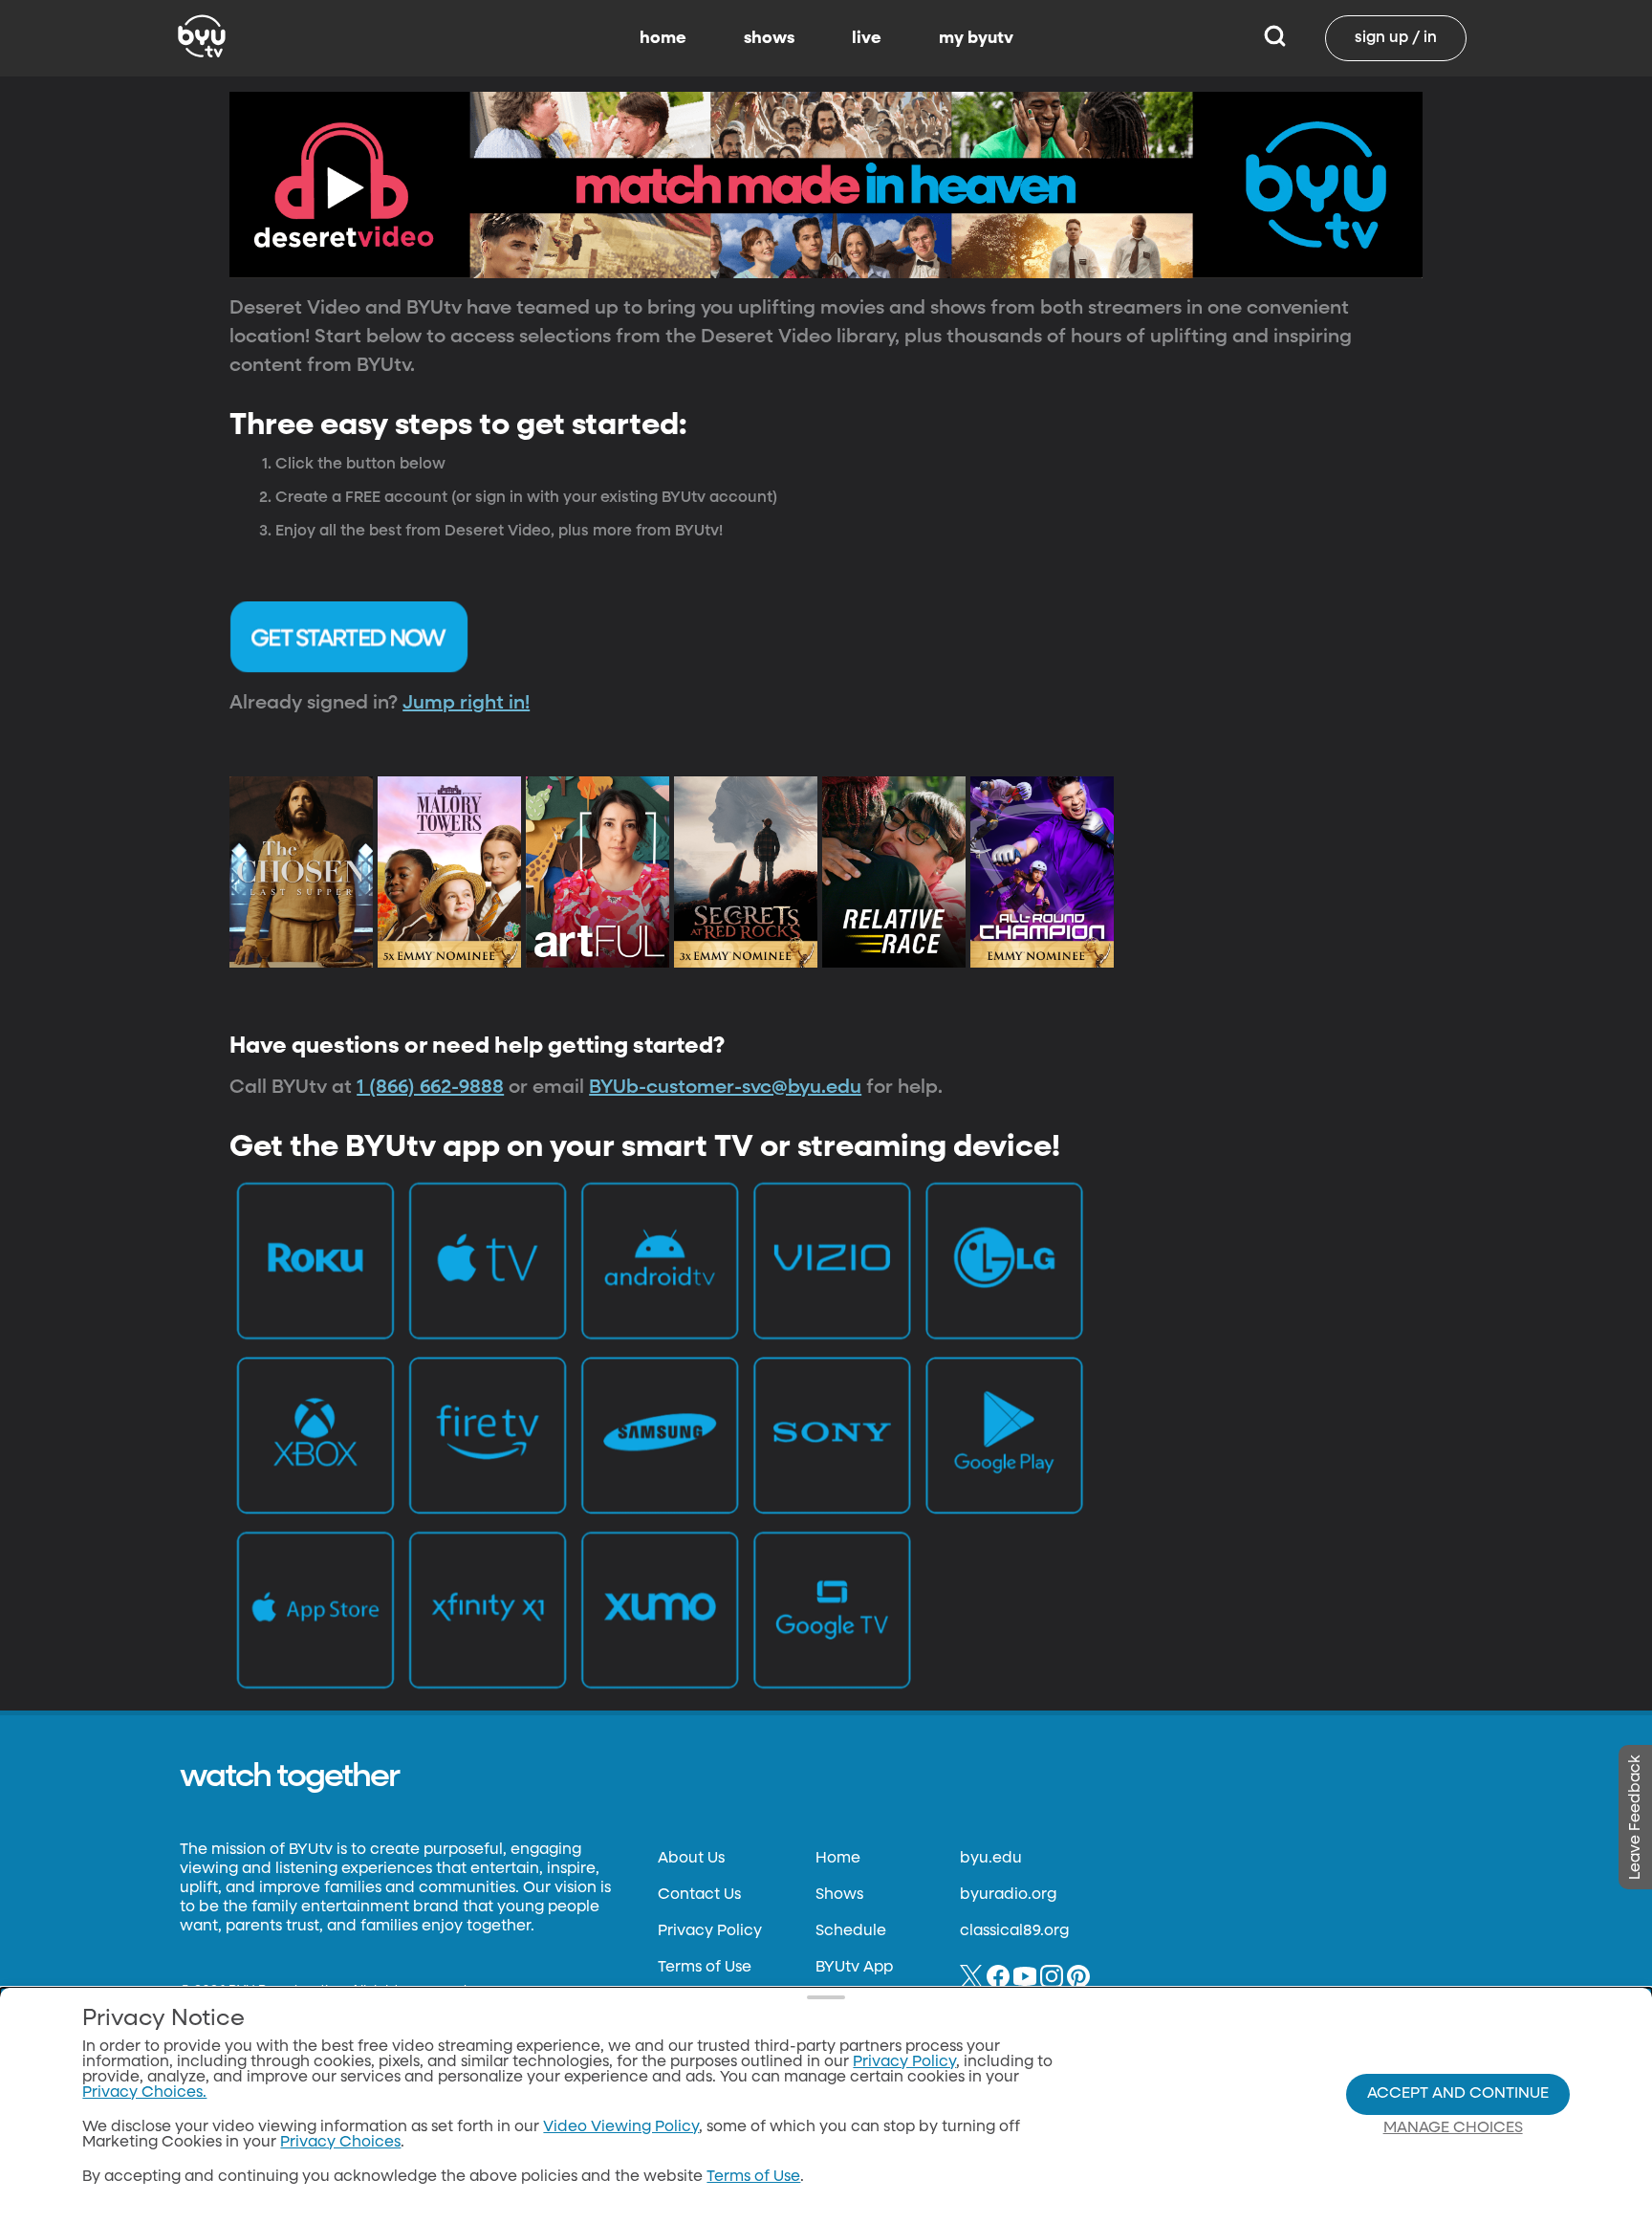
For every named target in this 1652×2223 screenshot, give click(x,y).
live (867, 38)
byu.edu (991, 1859)
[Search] (1275, 38)
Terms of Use (705, 1968)
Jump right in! (466, 703)
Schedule (851, 1931)
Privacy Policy (710, 1931)
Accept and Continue (1458, 2094)
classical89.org (1014, 1931)
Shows (839, 1895)
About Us (691, 1859)
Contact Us (699, 1895)
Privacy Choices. (144, 2093)
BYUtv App (854, 1968)
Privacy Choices (340, 2143)
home (663, 38)
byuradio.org (1008, 1895)
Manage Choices (1453, 2128)
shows (769, 38)
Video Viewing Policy (621, 2127)
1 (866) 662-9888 (430, 1087)
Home (838, 1859)
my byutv (976, 38)
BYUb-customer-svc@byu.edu (725, 1087)
